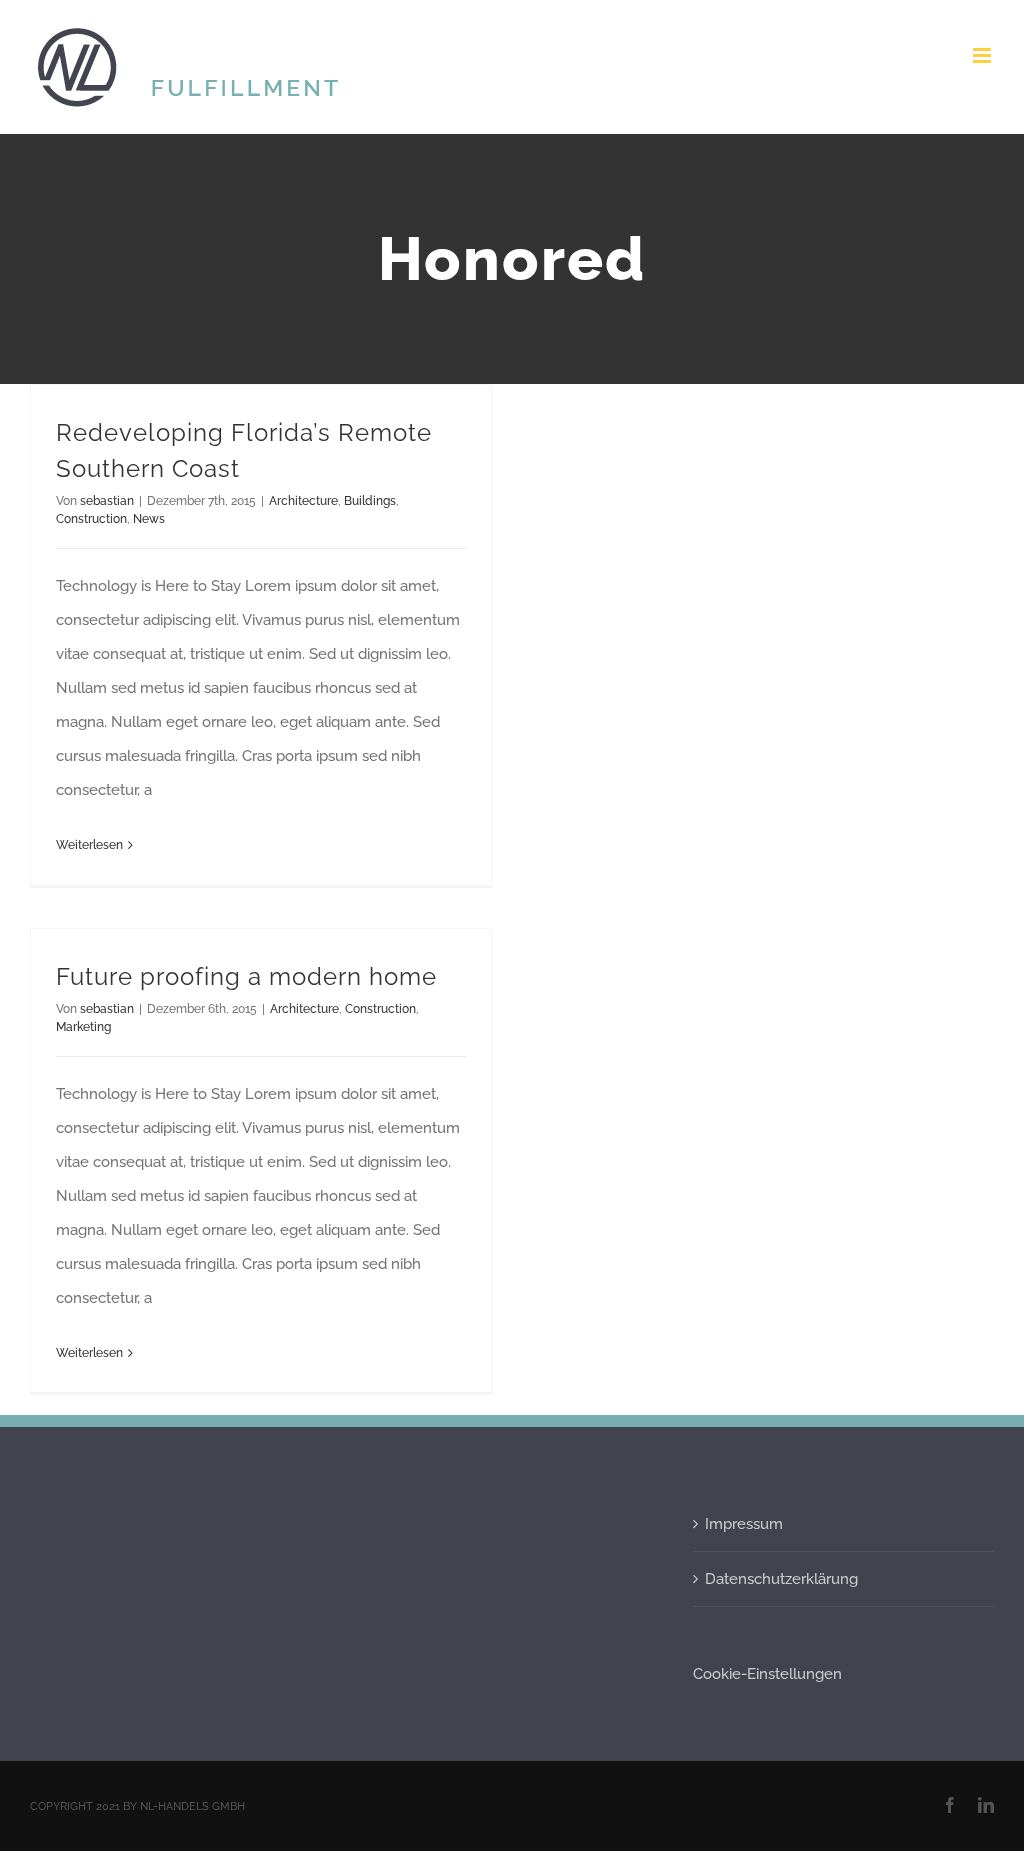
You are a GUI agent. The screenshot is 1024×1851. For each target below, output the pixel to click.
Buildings (370, 501)
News (149, 519)
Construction (91, 519)
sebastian (107, 501)
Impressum (744, 1524)
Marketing (83, 1027)
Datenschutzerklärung (781, 1579)
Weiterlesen (89, 845)
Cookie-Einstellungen (767, 1674)
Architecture (303, 501)
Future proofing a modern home (246, 976)
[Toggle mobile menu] (983, 55)
